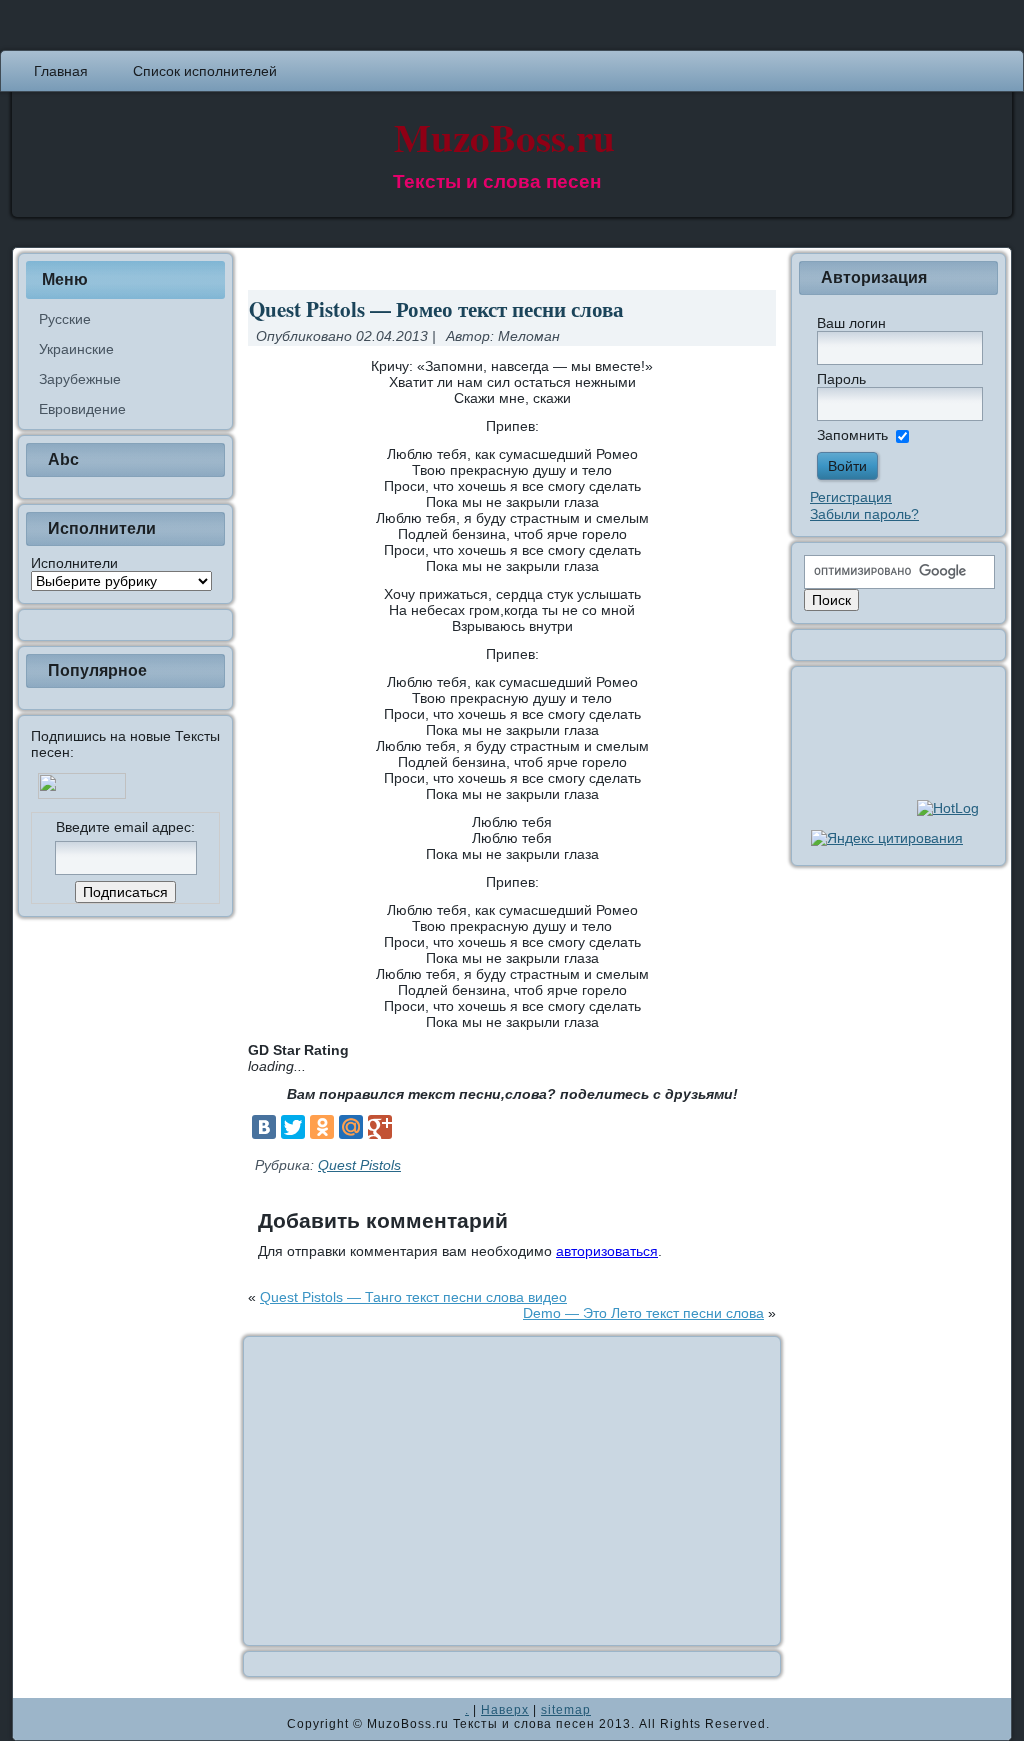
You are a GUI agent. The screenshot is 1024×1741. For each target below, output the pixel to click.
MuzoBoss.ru (504, 136)
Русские (65, 319)
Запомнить (852, 435)
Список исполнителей (205, 71)
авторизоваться (607, 1251)
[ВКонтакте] (264, 1127)
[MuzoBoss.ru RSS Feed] (34, 1719)
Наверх (505, 1710)
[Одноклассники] (322, 1127)
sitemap (566, 1710)
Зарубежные (80, 379)
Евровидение (82, 409)
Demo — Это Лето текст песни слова (643, 1313)
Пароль (841, 379)
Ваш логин (851, 323)
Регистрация (851, 497)
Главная (61, 71)
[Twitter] (293, 1127)
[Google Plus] (380, 1127)
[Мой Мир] (351, 1127)
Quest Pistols (359, 1165)
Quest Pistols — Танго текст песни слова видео (413, 1297)
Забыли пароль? (864, 514)
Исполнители (74, 563)
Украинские (76, 349)
